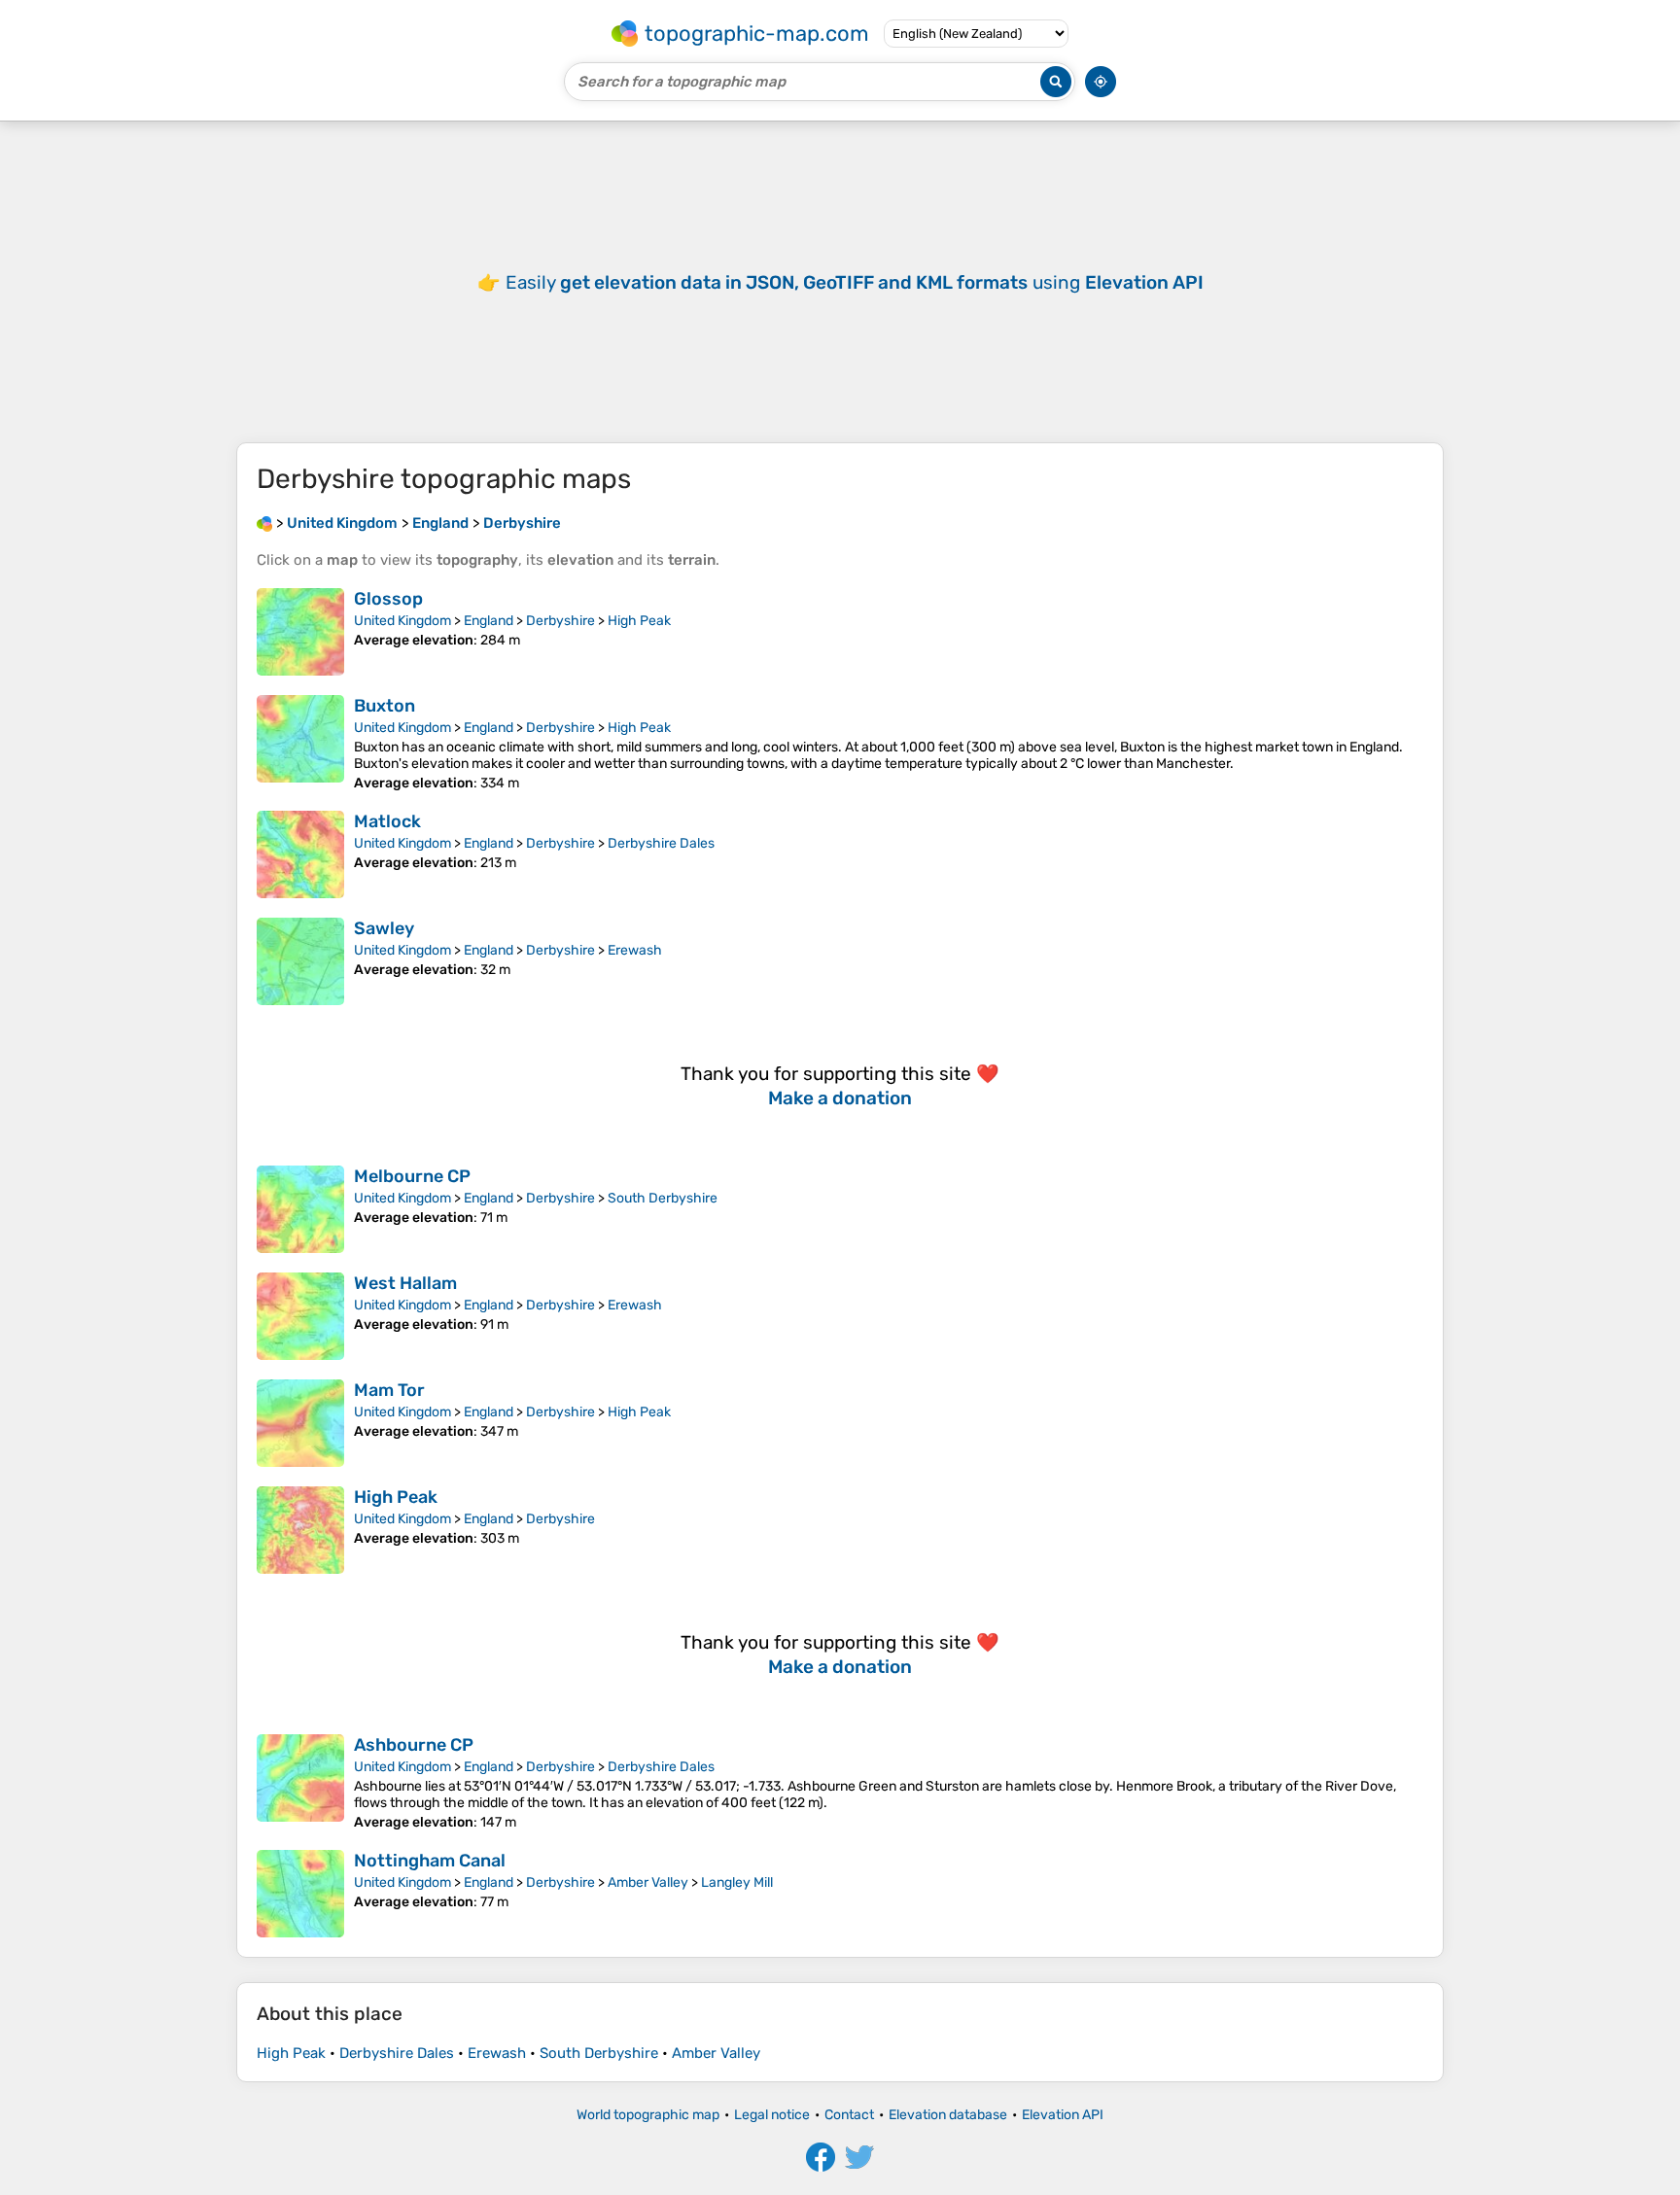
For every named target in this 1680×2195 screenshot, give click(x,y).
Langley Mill (737, 1882)
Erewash (635, 950)
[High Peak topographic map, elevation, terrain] (300, 1530)
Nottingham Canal (430, 1861)
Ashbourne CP (414, 1745)
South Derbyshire (663, 1198)
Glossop (388, 599)
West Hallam (405, 1283)
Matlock (387, 821)
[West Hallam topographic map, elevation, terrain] (300, 1316)
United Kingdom (402, 621)
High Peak (639, 621)
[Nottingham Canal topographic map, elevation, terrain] (300, 1894)
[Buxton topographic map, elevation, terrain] (300, 743)
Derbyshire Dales (661, 843)
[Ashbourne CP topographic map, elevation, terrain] (300, 1782)
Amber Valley (648, 1882)
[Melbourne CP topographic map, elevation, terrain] (300, 1209)
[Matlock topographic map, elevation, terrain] (300, 854)
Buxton (385, 706)
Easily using (855, 282)
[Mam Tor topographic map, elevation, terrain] (300, 1423)
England (489, 621)
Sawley (384, 928)
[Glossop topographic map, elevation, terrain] (300, 632)
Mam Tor (389, 1390)
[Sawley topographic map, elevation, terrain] (300, 961)
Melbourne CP (412, 1176)
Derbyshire (560, 621)
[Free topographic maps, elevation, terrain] (264, 523)
